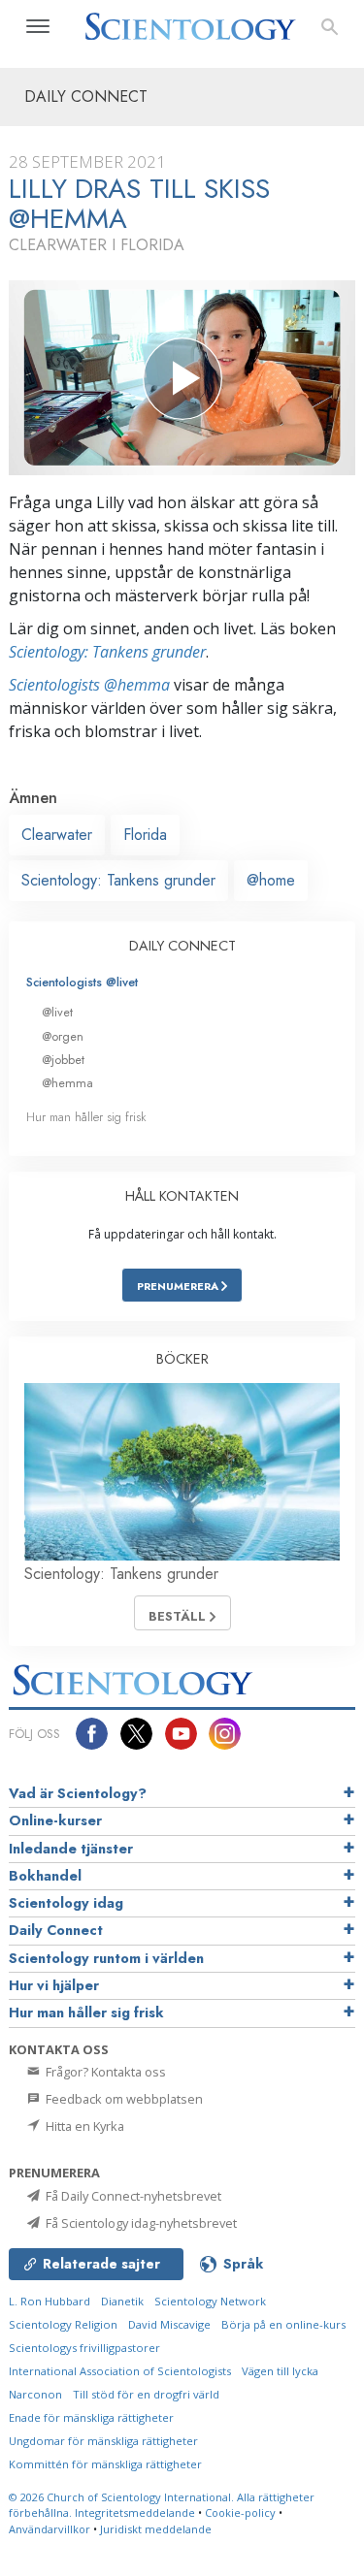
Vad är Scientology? (78, 1793)
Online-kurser (55, 1820)
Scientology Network (210, 2301)
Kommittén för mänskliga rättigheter (105, 2464)
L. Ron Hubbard (50, 2301)
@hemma (67, 1083)
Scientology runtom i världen (106, 1958)
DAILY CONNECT (182, 946)
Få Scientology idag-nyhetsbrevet (140, 2223)
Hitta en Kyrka (83, 2126)
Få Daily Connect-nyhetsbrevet (132, 2196)
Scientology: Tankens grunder (107, 652)
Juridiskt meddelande (156, 2529)
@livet (57, 1012)
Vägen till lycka (280, 2371)
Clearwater (57, 835)
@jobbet (63, 1060)
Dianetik (122, 2301)
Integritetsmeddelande (135, 2512)
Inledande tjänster (71, 1849)
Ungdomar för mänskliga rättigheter (103, 2441)
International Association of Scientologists (120, 2371)
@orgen (63, 1036)
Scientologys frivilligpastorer (84, 2348)
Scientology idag (66, 1903)
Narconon (35, 2394)
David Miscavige (169, 2324)
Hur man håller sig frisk (86, 1117)
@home (271, 880)
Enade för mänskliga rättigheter (91, 2417)
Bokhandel (45, 1876)
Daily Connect (56, 1930)
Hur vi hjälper (54, 1985)
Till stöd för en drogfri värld (146, 2394)
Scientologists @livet (82, 982)
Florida (145, 835)
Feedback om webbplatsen (123, 2099)
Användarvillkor (50, 2529)
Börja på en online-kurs (283, 2324)
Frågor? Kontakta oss (104, 2072)
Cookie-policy (240, 2512)
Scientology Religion (63, 2324)
